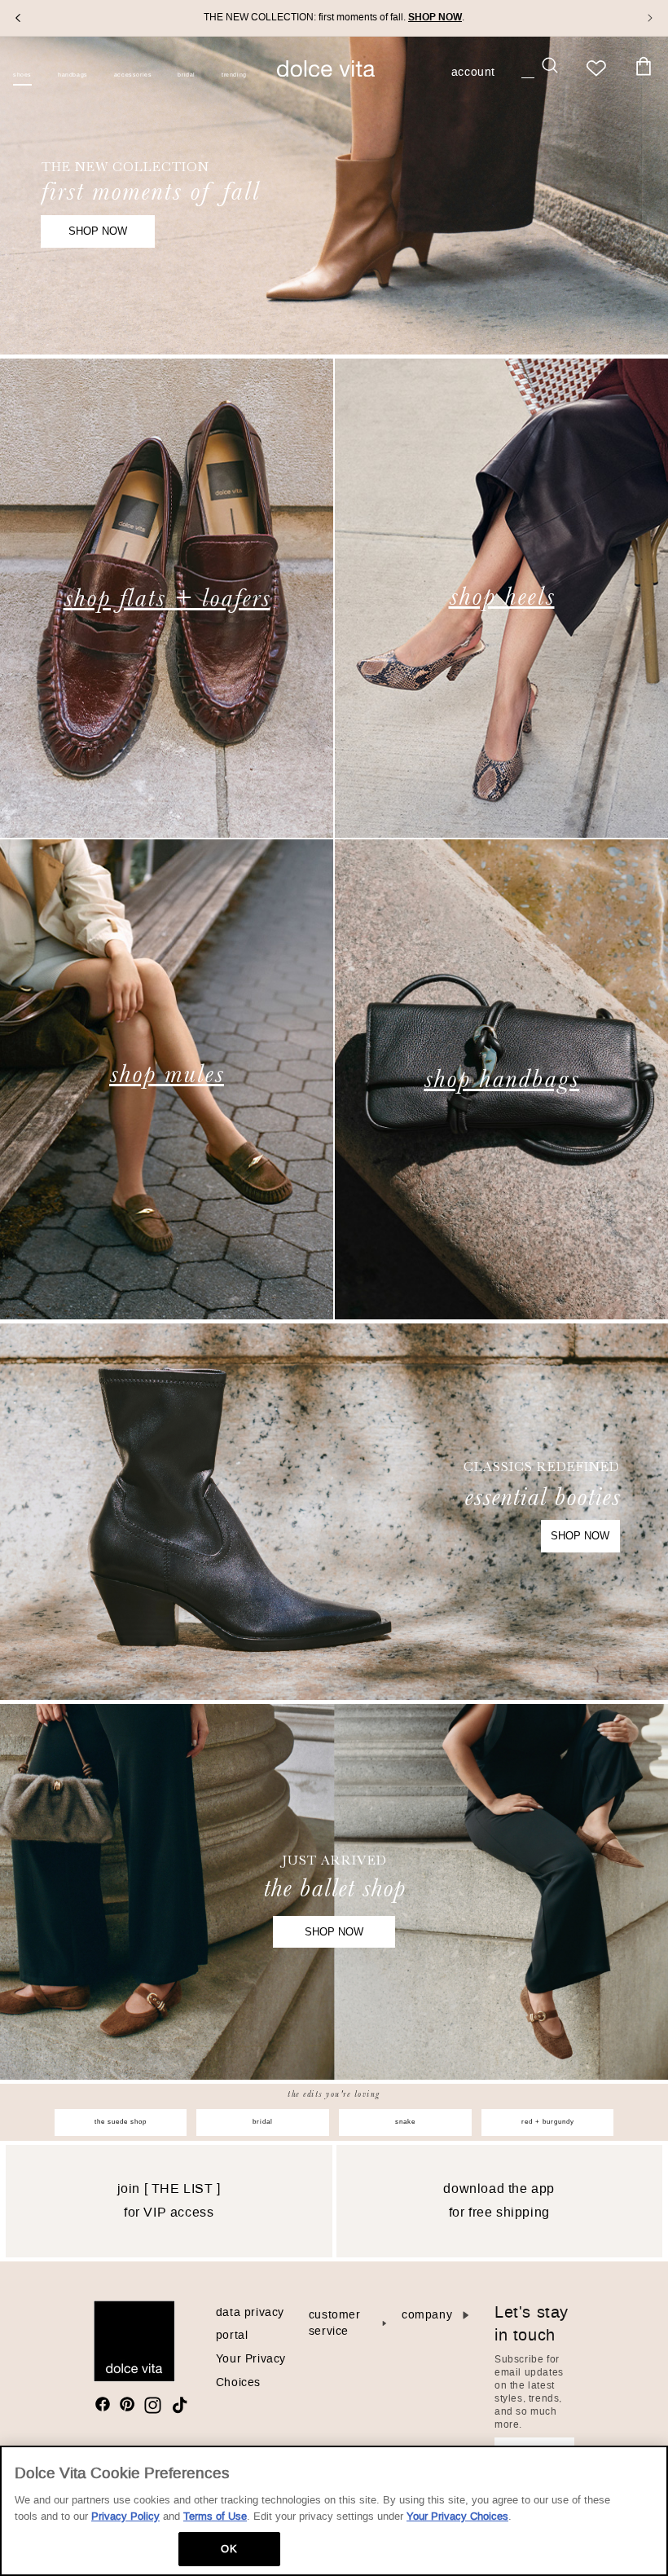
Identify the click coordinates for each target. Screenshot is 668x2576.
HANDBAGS (73, 75)
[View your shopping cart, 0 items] (644, 67)
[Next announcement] (650, 18)
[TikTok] (180, 2405)
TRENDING (234, 75)
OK (229, 2549)
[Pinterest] (127, 2404)
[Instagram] (153, 2405)
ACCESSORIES (133, 75)
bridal (263, 2122)
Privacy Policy (125, 2516)
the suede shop (121, 2122)
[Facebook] (103, 2404)
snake (405, 2122)
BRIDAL (187, 75)
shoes (22, 75)
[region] (334, 2511)
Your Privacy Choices (457, 2516)
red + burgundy (548, 2122)
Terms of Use (215, 2516)
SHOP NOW (98, 231)
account (473, 73)
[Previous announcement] (18, 18)
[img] (103, 2404)
